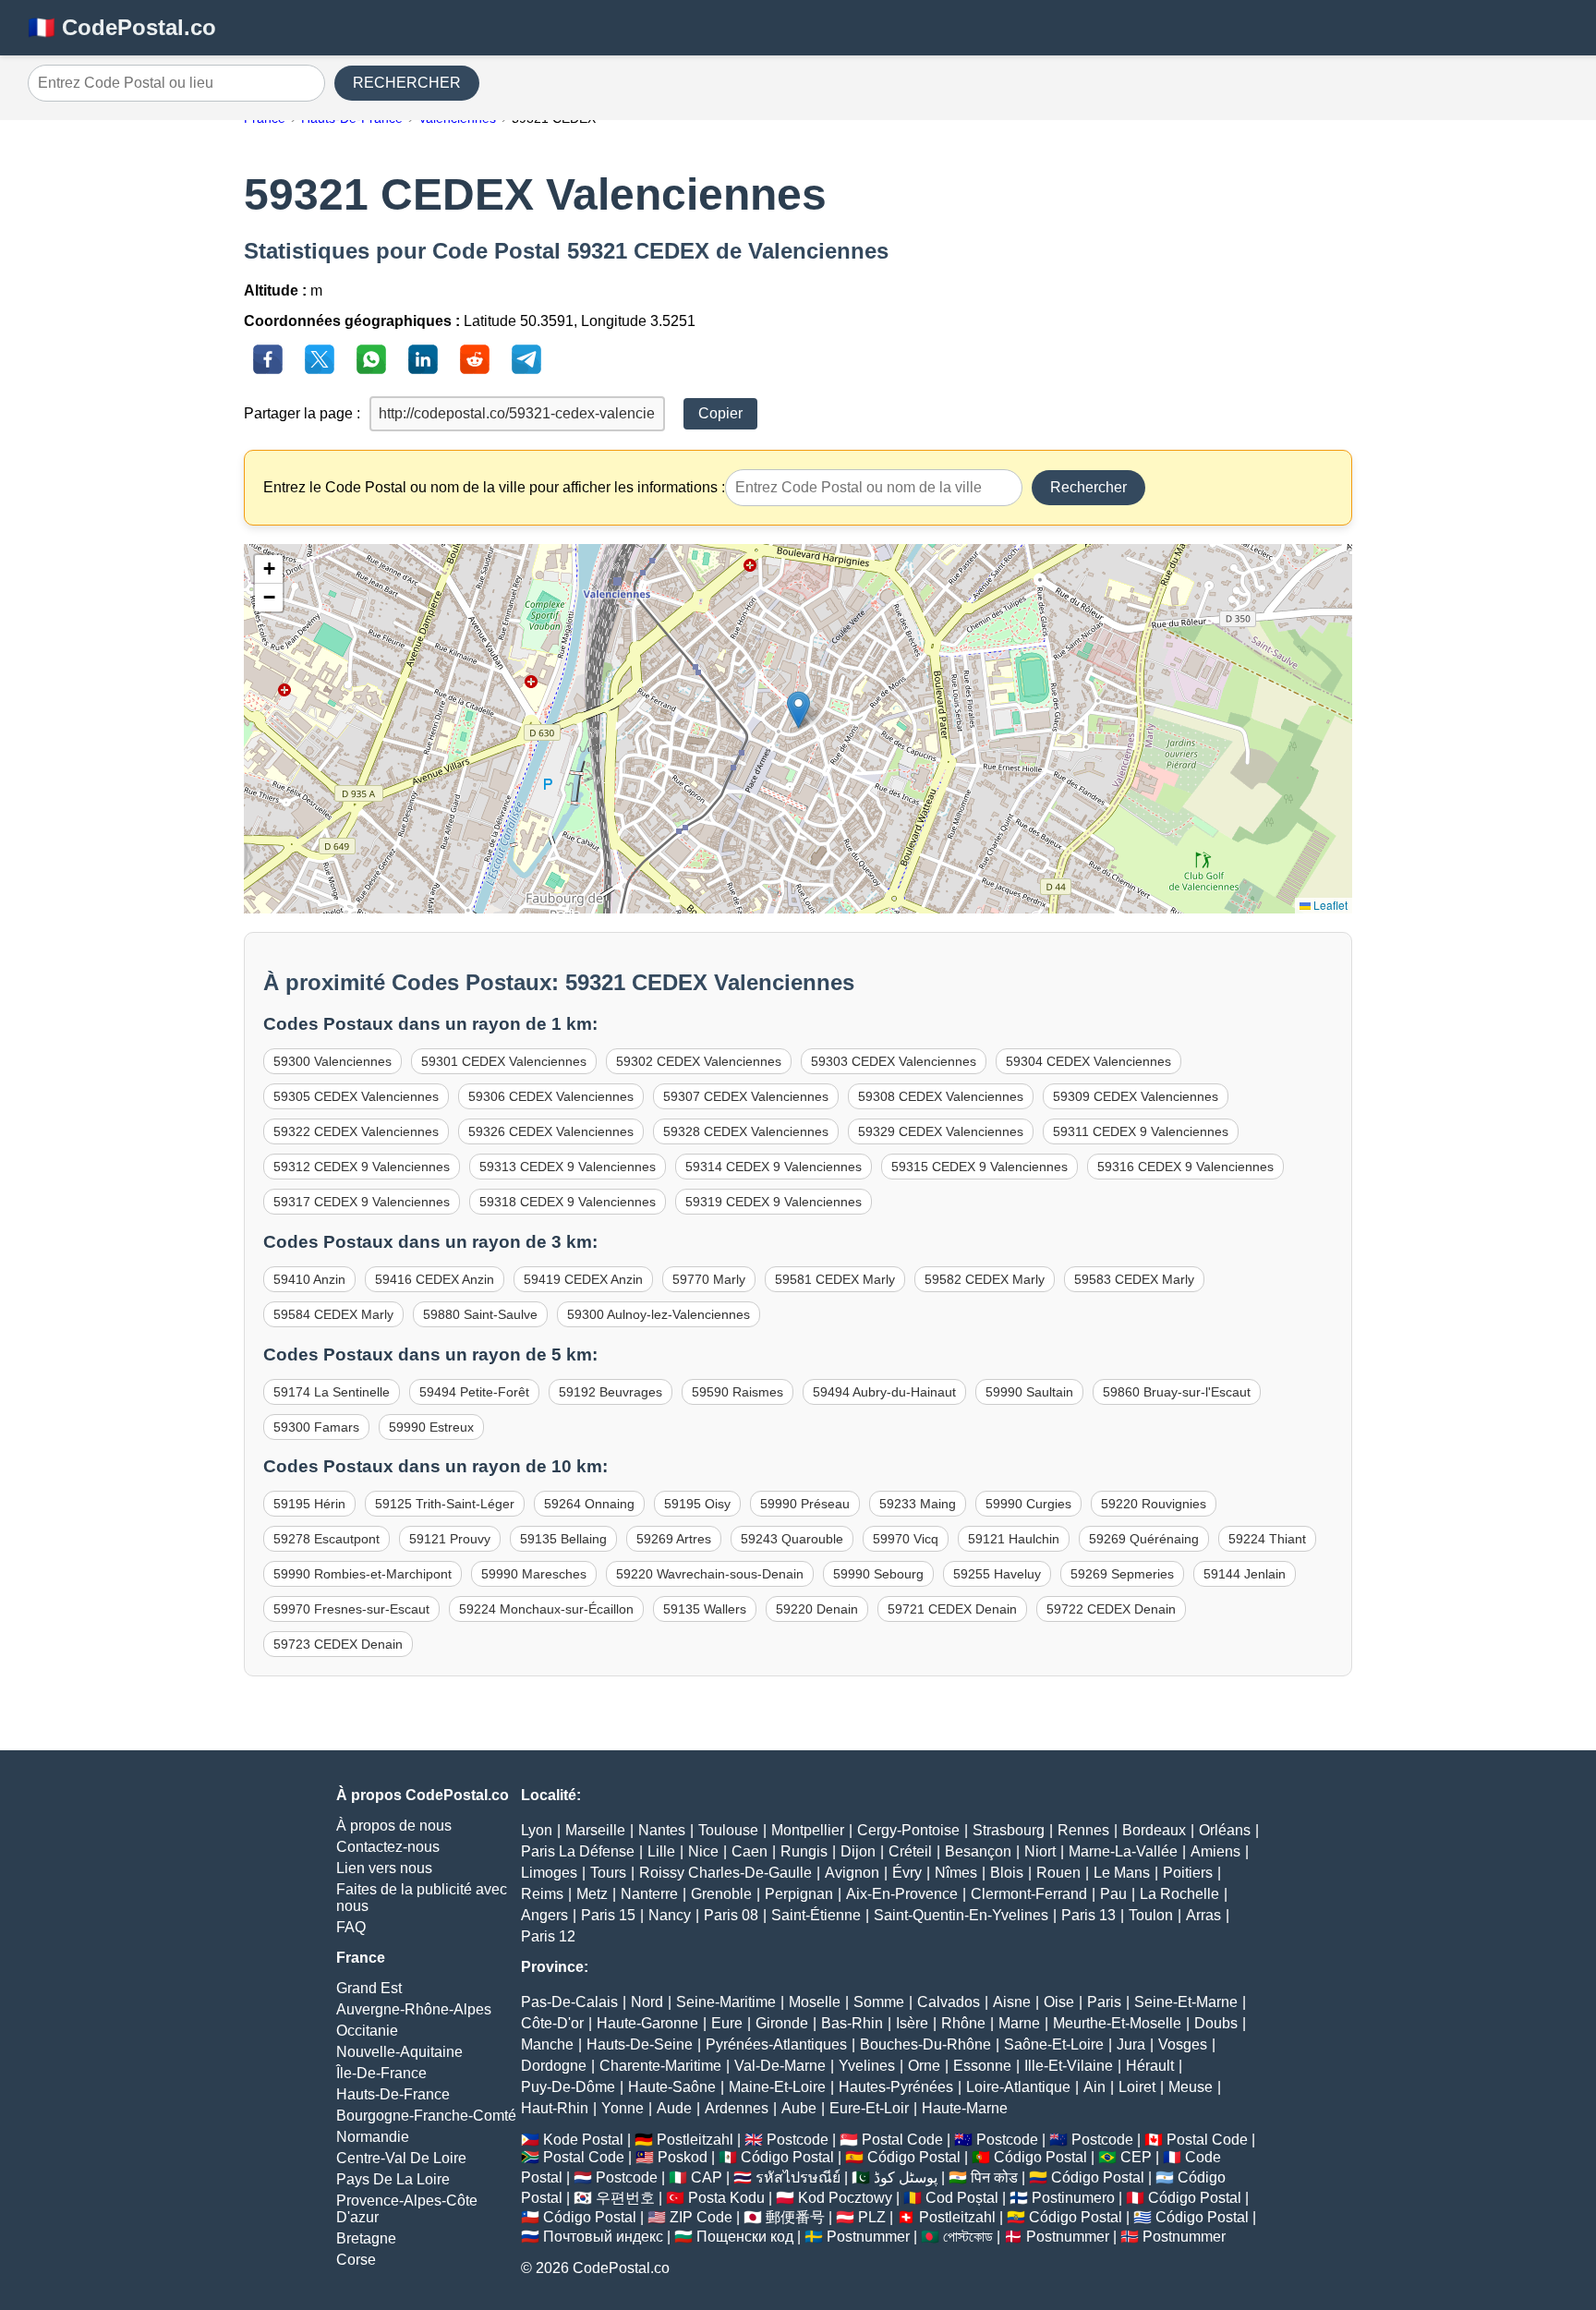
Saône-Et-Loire (1054, 2044)
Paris (1104, 2002)
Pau (1113, 1894)
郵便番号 (795, 2217)
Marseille (595, 1830)
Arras (1203, 1915)
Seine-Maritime (726, 2002)
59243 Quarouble (792, 1539)
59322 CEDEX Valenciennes (356, 1131)
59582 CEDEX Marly (985, 1279)
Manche (547, 2044)
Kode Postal (583, 2140)
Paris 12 (548, 1936)
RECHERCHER (407, 83)
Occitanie (367, 2031)
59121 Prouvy (450, 1539)
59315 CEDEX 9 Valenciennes (979, 1167)
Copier (720, 413)
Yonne (623, 2108)
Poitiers (1188, 1873)
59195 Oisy (697, 1504)
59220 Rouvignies (1154, 1504)
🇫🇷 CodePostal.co (122, 27)
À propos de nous (394, 1826)
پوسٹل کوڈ (906, 2177)
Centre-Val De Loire (401, 2158)
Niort (1040, 1851)
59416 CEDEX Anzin (435, 1279)
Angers (544, 1915)
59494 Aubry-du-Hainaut (884, 1392)
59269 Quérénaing (1144, 1539)
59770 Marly (709, 1279)
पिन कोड (994, 2177)
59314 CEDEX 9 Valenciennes (774, 1167)
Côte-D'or (552, 2023)
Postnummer (868, 2237)
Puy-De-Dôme (568, 2087)
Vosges (1183, 2044)
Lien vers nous (384, 1868)
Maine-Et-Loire (777, 2087)
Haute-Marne (965, 2108)
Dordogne (554, 2066)
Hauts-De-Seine (640, 2044)
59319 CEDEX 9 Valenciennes (774, 1202)
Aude (674, 2108)
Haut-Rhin (555, 2108)
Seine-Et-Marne (1186, 2002)
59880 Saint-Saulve (480, 1314)
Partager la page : (302, 413)
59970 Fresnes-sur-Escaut (351, 1609)
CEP (1136, 2157)
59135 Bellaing (563, 1539)
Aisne (1012, 2002)
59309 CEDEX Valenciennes (1136, 1096)
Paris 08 (731, 1915)
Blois (1007, 1873)
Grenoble (721, 1894)
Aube (799, 2108)
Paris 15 (608, 1915)
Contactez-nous (388, 1847)
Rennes (1083, 1830)
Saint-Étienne (816, 1915)
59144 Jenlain (1245, 1574)
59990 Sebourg (878, 1574)
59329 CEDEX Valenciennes (941, 1131)
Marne (1019, 2023)
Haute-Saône (672, 2087)
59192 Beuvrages (611, 1392)
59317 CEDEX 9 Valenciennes (362, 1202)
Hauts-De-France (393, 2094)
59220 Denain (817, 1609)
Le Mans (1122, 1873)
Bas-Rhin (852, 2023)
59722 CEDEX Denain (1111, 1609)
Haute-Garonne (647, 2023)
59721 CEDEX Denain (952, 1609)
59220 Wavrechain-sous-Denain (710, 1574)
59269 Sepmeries (1122, 1574)
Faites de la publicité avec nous (422, 1898)
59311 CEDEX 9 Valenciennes (1141, 1131)
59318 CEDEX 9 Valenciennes (568, 1202)
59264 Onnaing (589, 1504)
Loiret (1137, 2087)
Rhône (963, 2023)
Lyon (537, 1830)
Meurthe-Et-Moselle (1117, 2023)
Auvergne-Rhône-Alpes (414, 2009)
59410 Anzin (309, 1279)
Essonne (982, 2066)
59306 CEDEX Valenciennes (551, 1096)
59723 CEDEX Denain (338, 1644)
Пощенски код (745, 2237)
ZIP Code (701, 2217)
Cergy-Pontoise (908, 1830)
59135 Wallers (705, 1609)
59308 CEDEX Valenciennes (941, 1096)
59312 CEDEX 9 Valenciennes (362, 1167)
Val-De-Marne (780, 2066)
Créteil (910, 1851)
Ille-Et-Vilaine (1069, 2066)
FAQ (351, 1927)
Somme (879, 2002)
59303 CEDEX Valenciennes (894, 1061)
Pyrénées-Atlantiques (776, 2044)
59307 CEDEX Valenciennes (746, 1096)
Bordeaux (1154, 1830)
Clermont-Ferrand (1029, 1894)
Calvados (949, 2002)
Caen (750, 1851)
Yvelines (867, 2066)
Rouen (1058, 1873)
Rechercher (1088, 487)
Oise (1059, 2002)
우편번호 (625, 2198)
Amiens (1215, 1851)
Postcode (798, 2140)
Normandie (373, 2137)
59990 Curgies (1028, 1504)
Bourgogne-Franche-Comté (426, 2116)
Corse (356, 2260)
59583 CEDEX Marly (1134, 1279)
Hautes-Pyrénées (896, 2087)
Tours (608, 1873)
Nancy (670, 1915)
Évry (907, 1873)
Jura (1131, 2044)
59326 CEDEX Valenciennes (551, 1131)
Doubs (1216, 2023)
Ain (1094, 2087)
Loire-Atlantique (1018, 2087)
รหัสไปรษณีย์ (798, 2177)
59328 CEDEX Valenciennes (746, 1131)
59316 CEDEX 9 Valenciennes (1185, 1167)
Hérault (1150, 2066)
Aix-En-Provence (902, 1894)
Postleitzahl (695, 2140)
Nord (647, 2002)
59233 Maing (918, 1504)
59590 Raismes (738, 1392)
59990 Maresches (534, 1574)
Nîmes (956, 1873)
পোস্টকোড (968, 2237)
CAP (707, 2177)
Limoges (549, 1873)
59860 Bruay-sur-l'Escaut (1177, 1392)
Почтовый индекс (603, 2237)
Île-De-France (381, 2073)
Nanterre (649, 1894)
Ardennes (737, 2108)
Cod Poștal (962, 2198)
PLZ (872, 2217)
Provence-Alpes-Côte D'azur (407, 2209)
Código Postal (787, 2157)
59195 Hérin (309, 1504)
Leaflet (1329, 905)
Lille (661, 1851)
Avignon (852, 1873)
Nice (703, 1851)
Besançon (978, 1851)
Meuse (1191, 2087)
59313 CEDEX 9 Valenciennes (568, 1167)
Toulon (1151, 1915)
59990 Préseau (805, 1504)
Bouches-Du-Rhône (925, 2044)
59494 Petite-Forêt (474, 1392)
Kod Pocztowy (845, 2198)
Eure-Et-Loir (869, 2108)
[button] (798, 710)
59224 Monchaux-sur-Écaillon (546, 1609)
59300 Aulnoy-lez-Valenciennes (659, 1314)
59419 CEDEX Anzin (583, 1279)
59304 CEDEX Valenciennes (1088, 1061)
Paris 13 (1088, 1915)
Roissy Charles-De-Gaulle (725, 1873)
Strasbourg (1009, 1830)
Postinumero (1073, 2198)
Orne (924, 2066)
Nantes (662, 1830)
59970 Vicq (906, 1539)
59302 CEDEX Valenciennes (699, 1061)
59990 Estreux (431, 1427)
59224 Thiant (1267, 1539)
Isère (912, 2023)
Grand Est (369, 1988)
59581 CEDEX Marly (835, 1279)
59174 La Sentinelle (332, 1392)
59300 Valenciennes (332, 1061)
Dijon (858, 1851)
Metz (592, 1894)
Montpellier (808, 1830)
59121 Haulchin (1014, 1539)
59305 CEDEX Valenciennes (356, 1096)
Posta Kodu (726, 2198)
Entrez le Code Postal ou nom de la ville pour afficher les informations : (494, 487)
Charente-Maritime (660, 2066)
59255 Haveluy (997, 1574)
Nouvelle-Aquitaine (399, 2052)
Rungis (804, 1851)
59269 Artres (674, 1539)
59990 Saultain (1029, 1392)
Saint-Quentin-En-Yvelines (961, 1915)
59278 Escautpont (326, 1539)
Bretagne (366, 2238)
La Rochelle (1179, 1894)
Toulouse (728, 1830)
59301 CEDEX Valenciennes (504, 1061)
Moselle (815, 2002)
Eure (727, 2023)
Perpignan (799, 1894)
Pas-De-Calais (569, 2002)
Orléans (1225, 1830)
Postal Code (902, 2140)
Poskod (683, 2157)
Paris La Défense (578, 1851)
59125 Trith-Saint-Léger (445, 1504)
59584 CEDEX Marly (333, 1314)
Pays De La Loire (393, 2179)
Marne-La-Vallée (1123, 1851)
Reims (542, 1894)
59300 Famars (316, 1427)
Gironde (782, 2023)
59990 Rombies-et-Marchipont (363, 1574)
